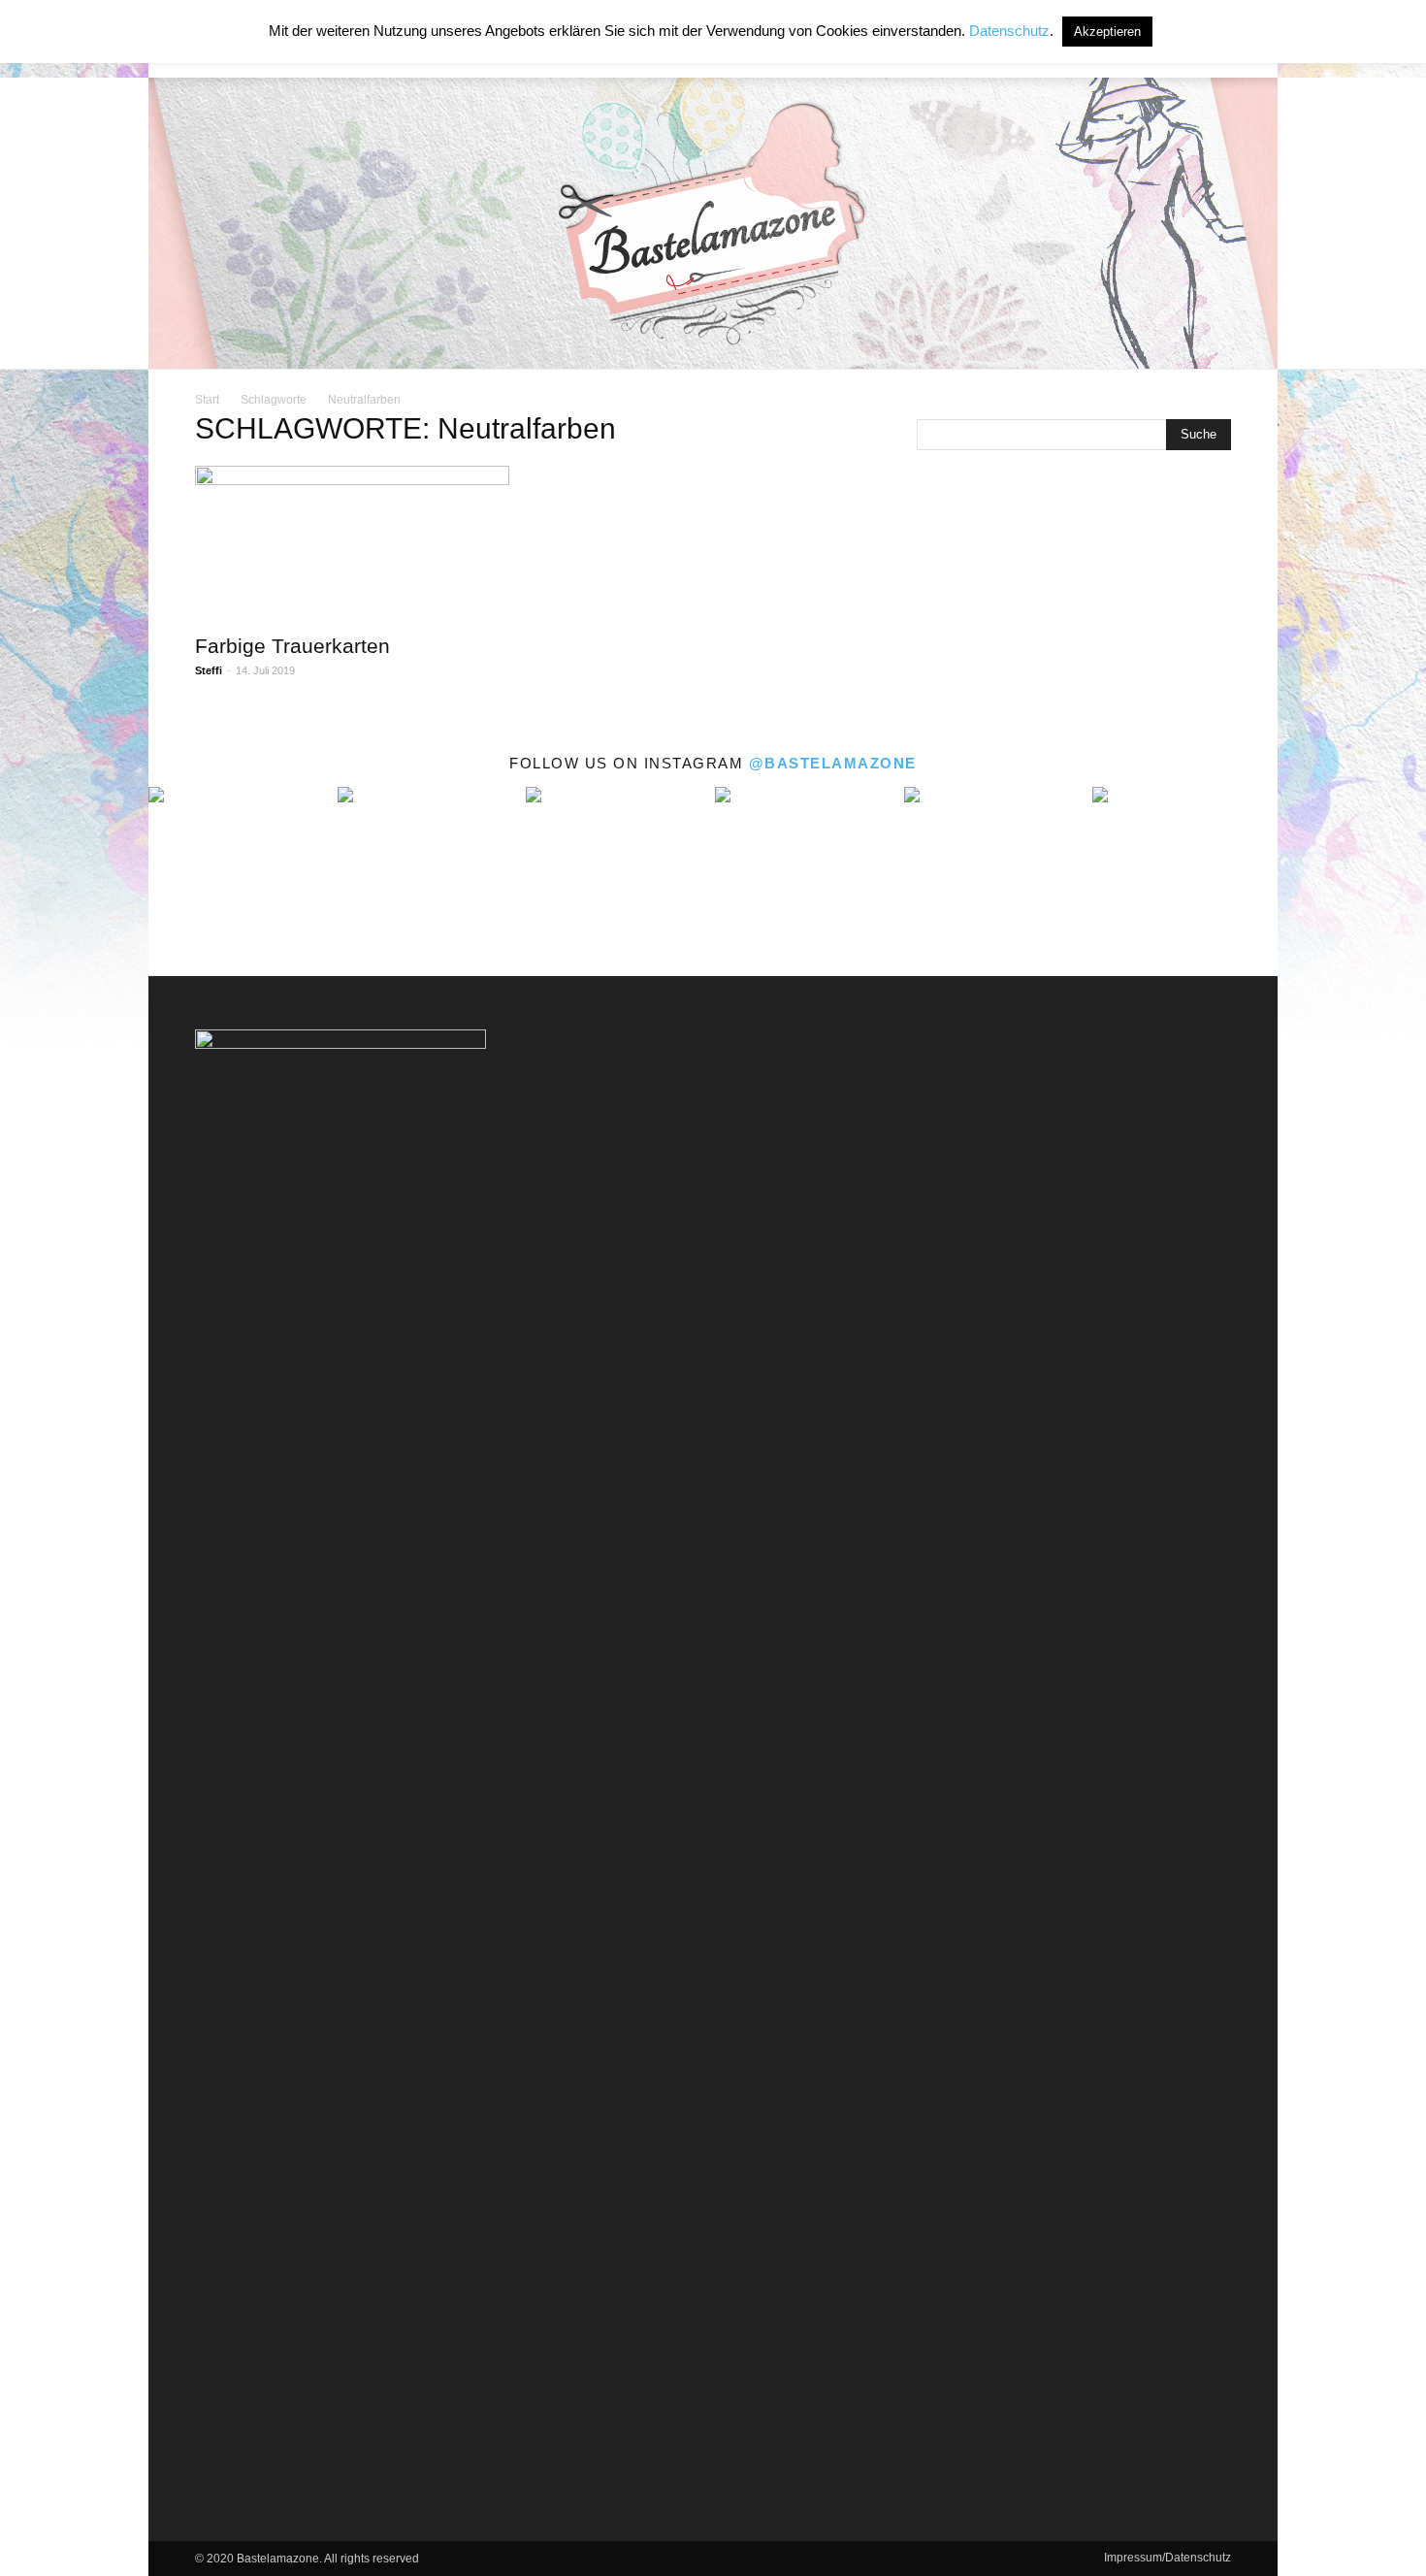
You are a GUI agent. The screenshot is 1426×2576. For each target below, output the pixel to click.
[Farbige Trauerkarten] (352, 543)
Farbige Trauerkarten (292, 646)
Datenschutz (1009, 31)
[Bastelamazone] (713, 223)
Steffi (209, 670)
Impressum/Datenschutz (1167, 2558)
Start (207, 400)
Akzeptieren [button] (1107, 32)
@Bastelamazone (833, 763)
